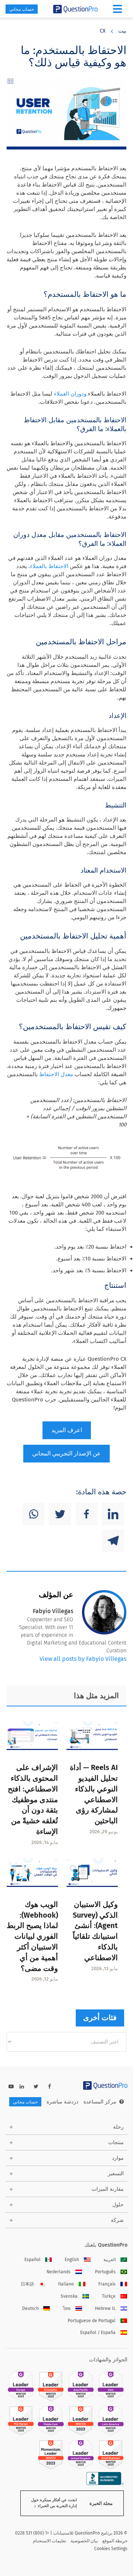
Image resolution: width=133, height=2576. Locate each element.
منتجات (116, 2142)
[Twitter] (60, 1514)
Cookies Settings (111, 2549)
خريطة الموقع (115, 2541)
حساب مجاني (22, 9)
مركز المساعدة (100, 2102)
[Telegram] (113, 1541)
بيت (122, 31)
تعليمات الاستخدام (50, 2541)
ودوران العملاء (70, 394)
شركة (117, 2220)
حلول (118, 2205)
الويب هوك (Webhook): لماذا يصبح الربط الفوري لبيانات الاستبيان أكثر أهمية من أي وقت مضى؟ (32, 1936)
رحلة (118, 2127)
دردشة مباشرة (62, 2102)
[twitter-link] (36, 2087)
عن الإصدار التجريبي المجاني (66, 1453)
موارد (118, 2158)
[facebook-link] (50, 2087)
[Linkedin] (113, 1514)
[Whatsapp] (33, 1514)
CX (103, 31)
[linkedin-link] (22, 2087)
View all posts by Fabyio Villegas (83, 1659)
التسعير (116, 2174)
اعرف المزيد (67, 1430)
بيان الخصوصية (84, 2541)
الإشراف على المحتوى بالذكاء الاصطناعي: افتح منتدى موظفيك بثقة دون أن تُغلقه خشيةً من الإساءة (33, 1799)
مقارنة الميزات (108, 2189)
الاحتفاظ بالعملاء (49, 566)
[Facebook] (86, 1514)
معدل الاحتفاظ (56, 1074)
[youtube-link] (11, 2087)
